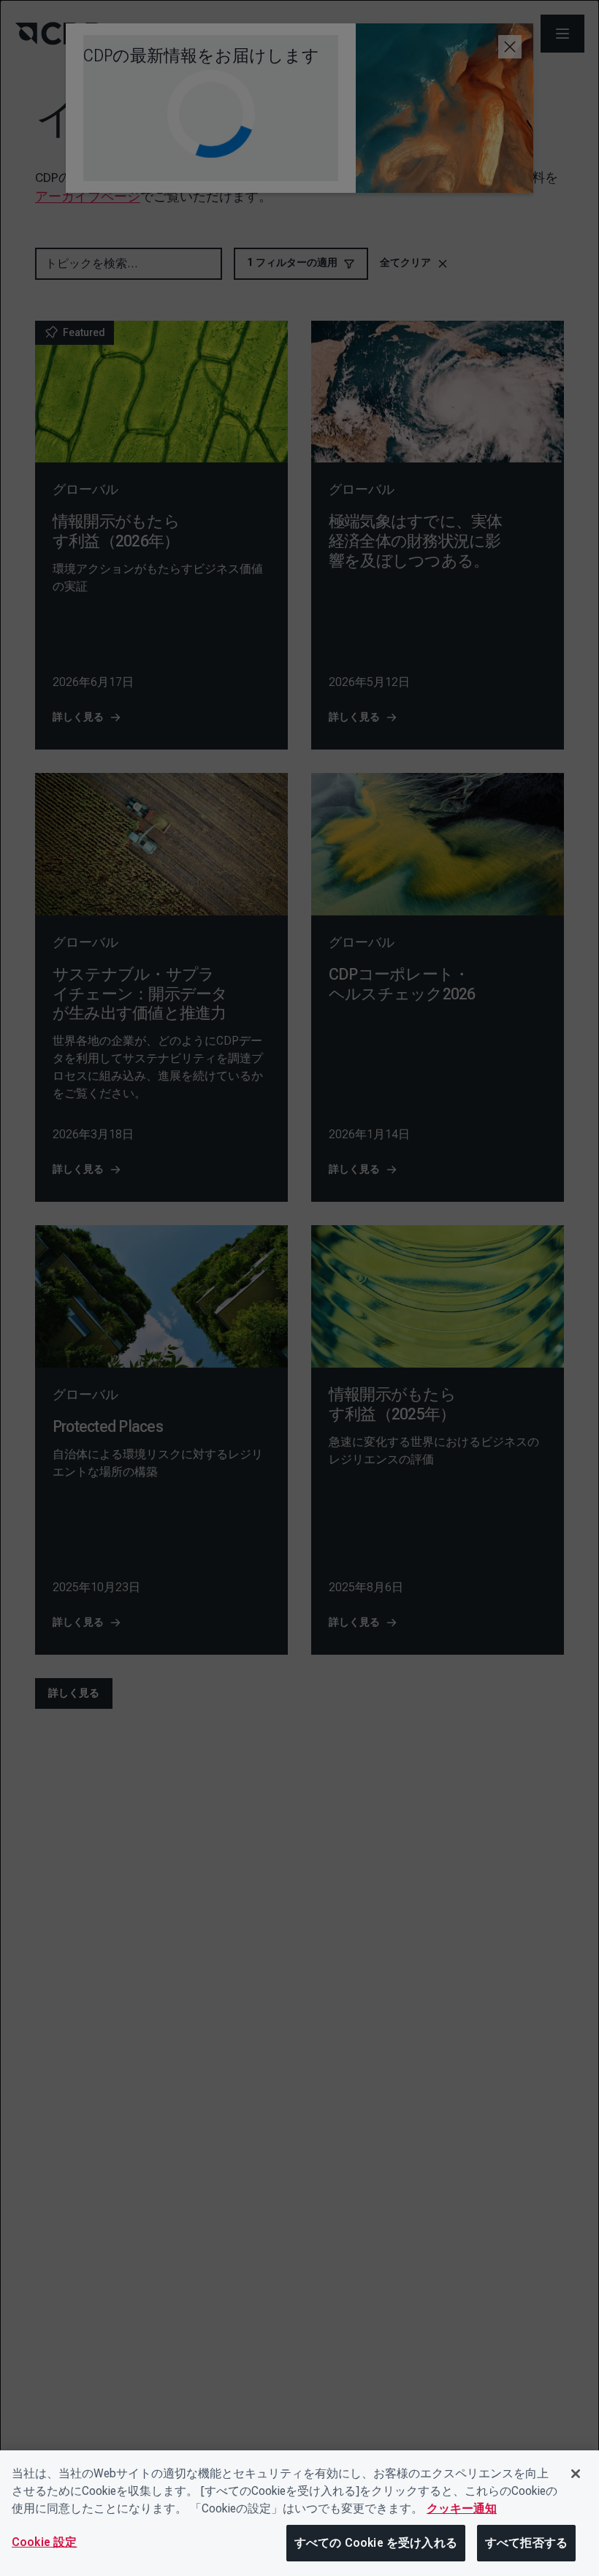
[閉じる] (576, 2474)
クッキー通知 (462, 2508)
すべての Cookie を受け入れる (376, 2543)
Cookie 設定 (44, 2542)
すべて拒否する (526, 2543)
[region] (299, 2513)
